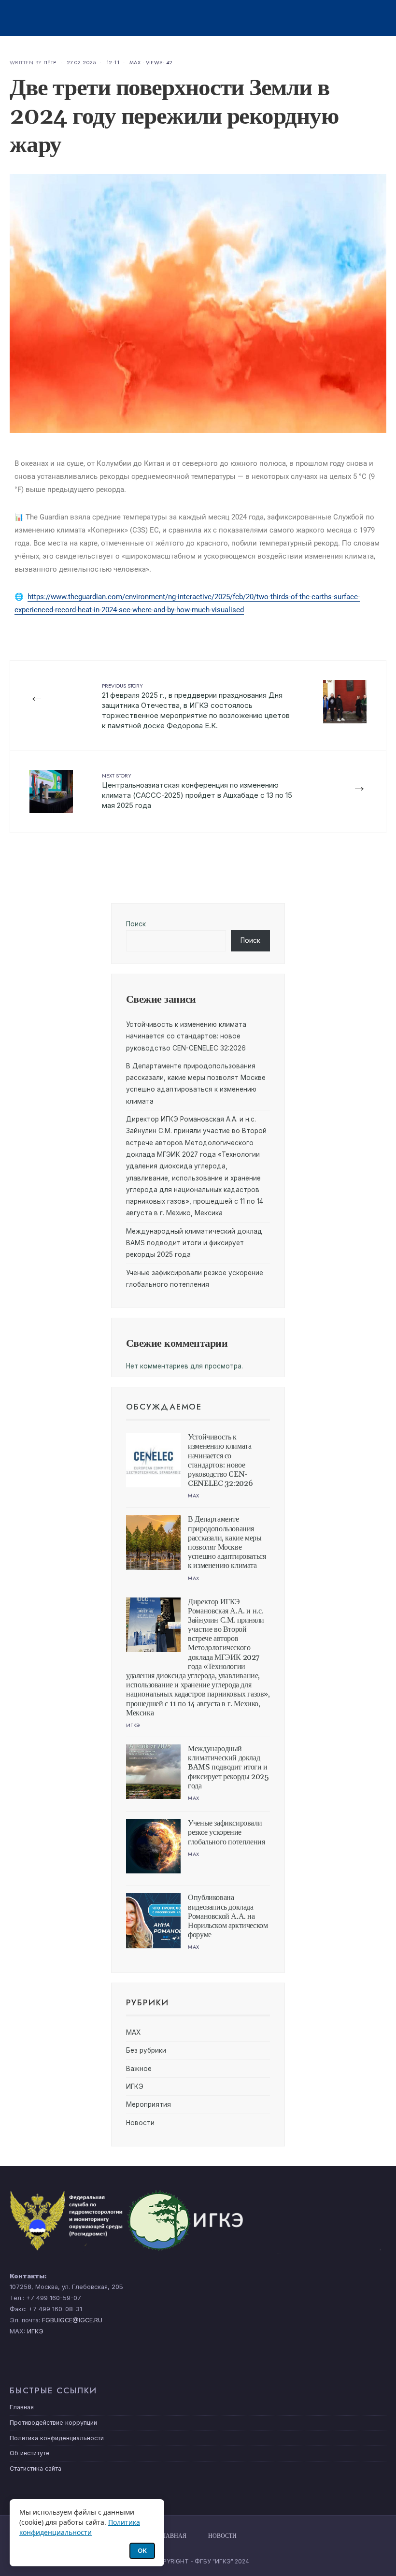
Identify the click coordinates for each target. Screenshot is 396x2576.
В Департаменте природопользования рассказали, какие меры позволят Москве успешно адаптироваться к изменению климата (227, 1542)
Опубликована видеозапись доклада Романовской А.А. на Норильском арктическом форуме (228, 1916)
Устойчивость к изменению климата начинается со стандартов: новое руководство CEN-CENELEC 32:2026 (186, 1036)
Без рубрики (146, 2050)
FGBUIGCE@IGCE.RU (72, 2320)
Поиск (136, 924)
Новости (140, 2123)
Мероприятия (148, 2104)
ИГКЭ (133, 1725)
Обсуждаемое (164, 1407)
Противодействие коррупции (53, 2423)
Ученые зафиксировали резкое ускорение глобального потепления (226, 1832)
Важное (139, 2069)
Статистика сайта (35, 2468)
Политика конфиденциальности (57, 2438)
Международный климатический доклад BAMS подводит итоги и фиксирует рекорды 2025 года (194, 1243)
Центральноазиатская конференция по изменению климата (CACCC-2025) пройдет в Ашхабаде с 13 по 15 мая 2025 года (197, 791)
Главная (22, 2407)
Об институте (30, 2453)
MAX (135, 62)
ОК (142, 2550)
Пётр (50, 62)
